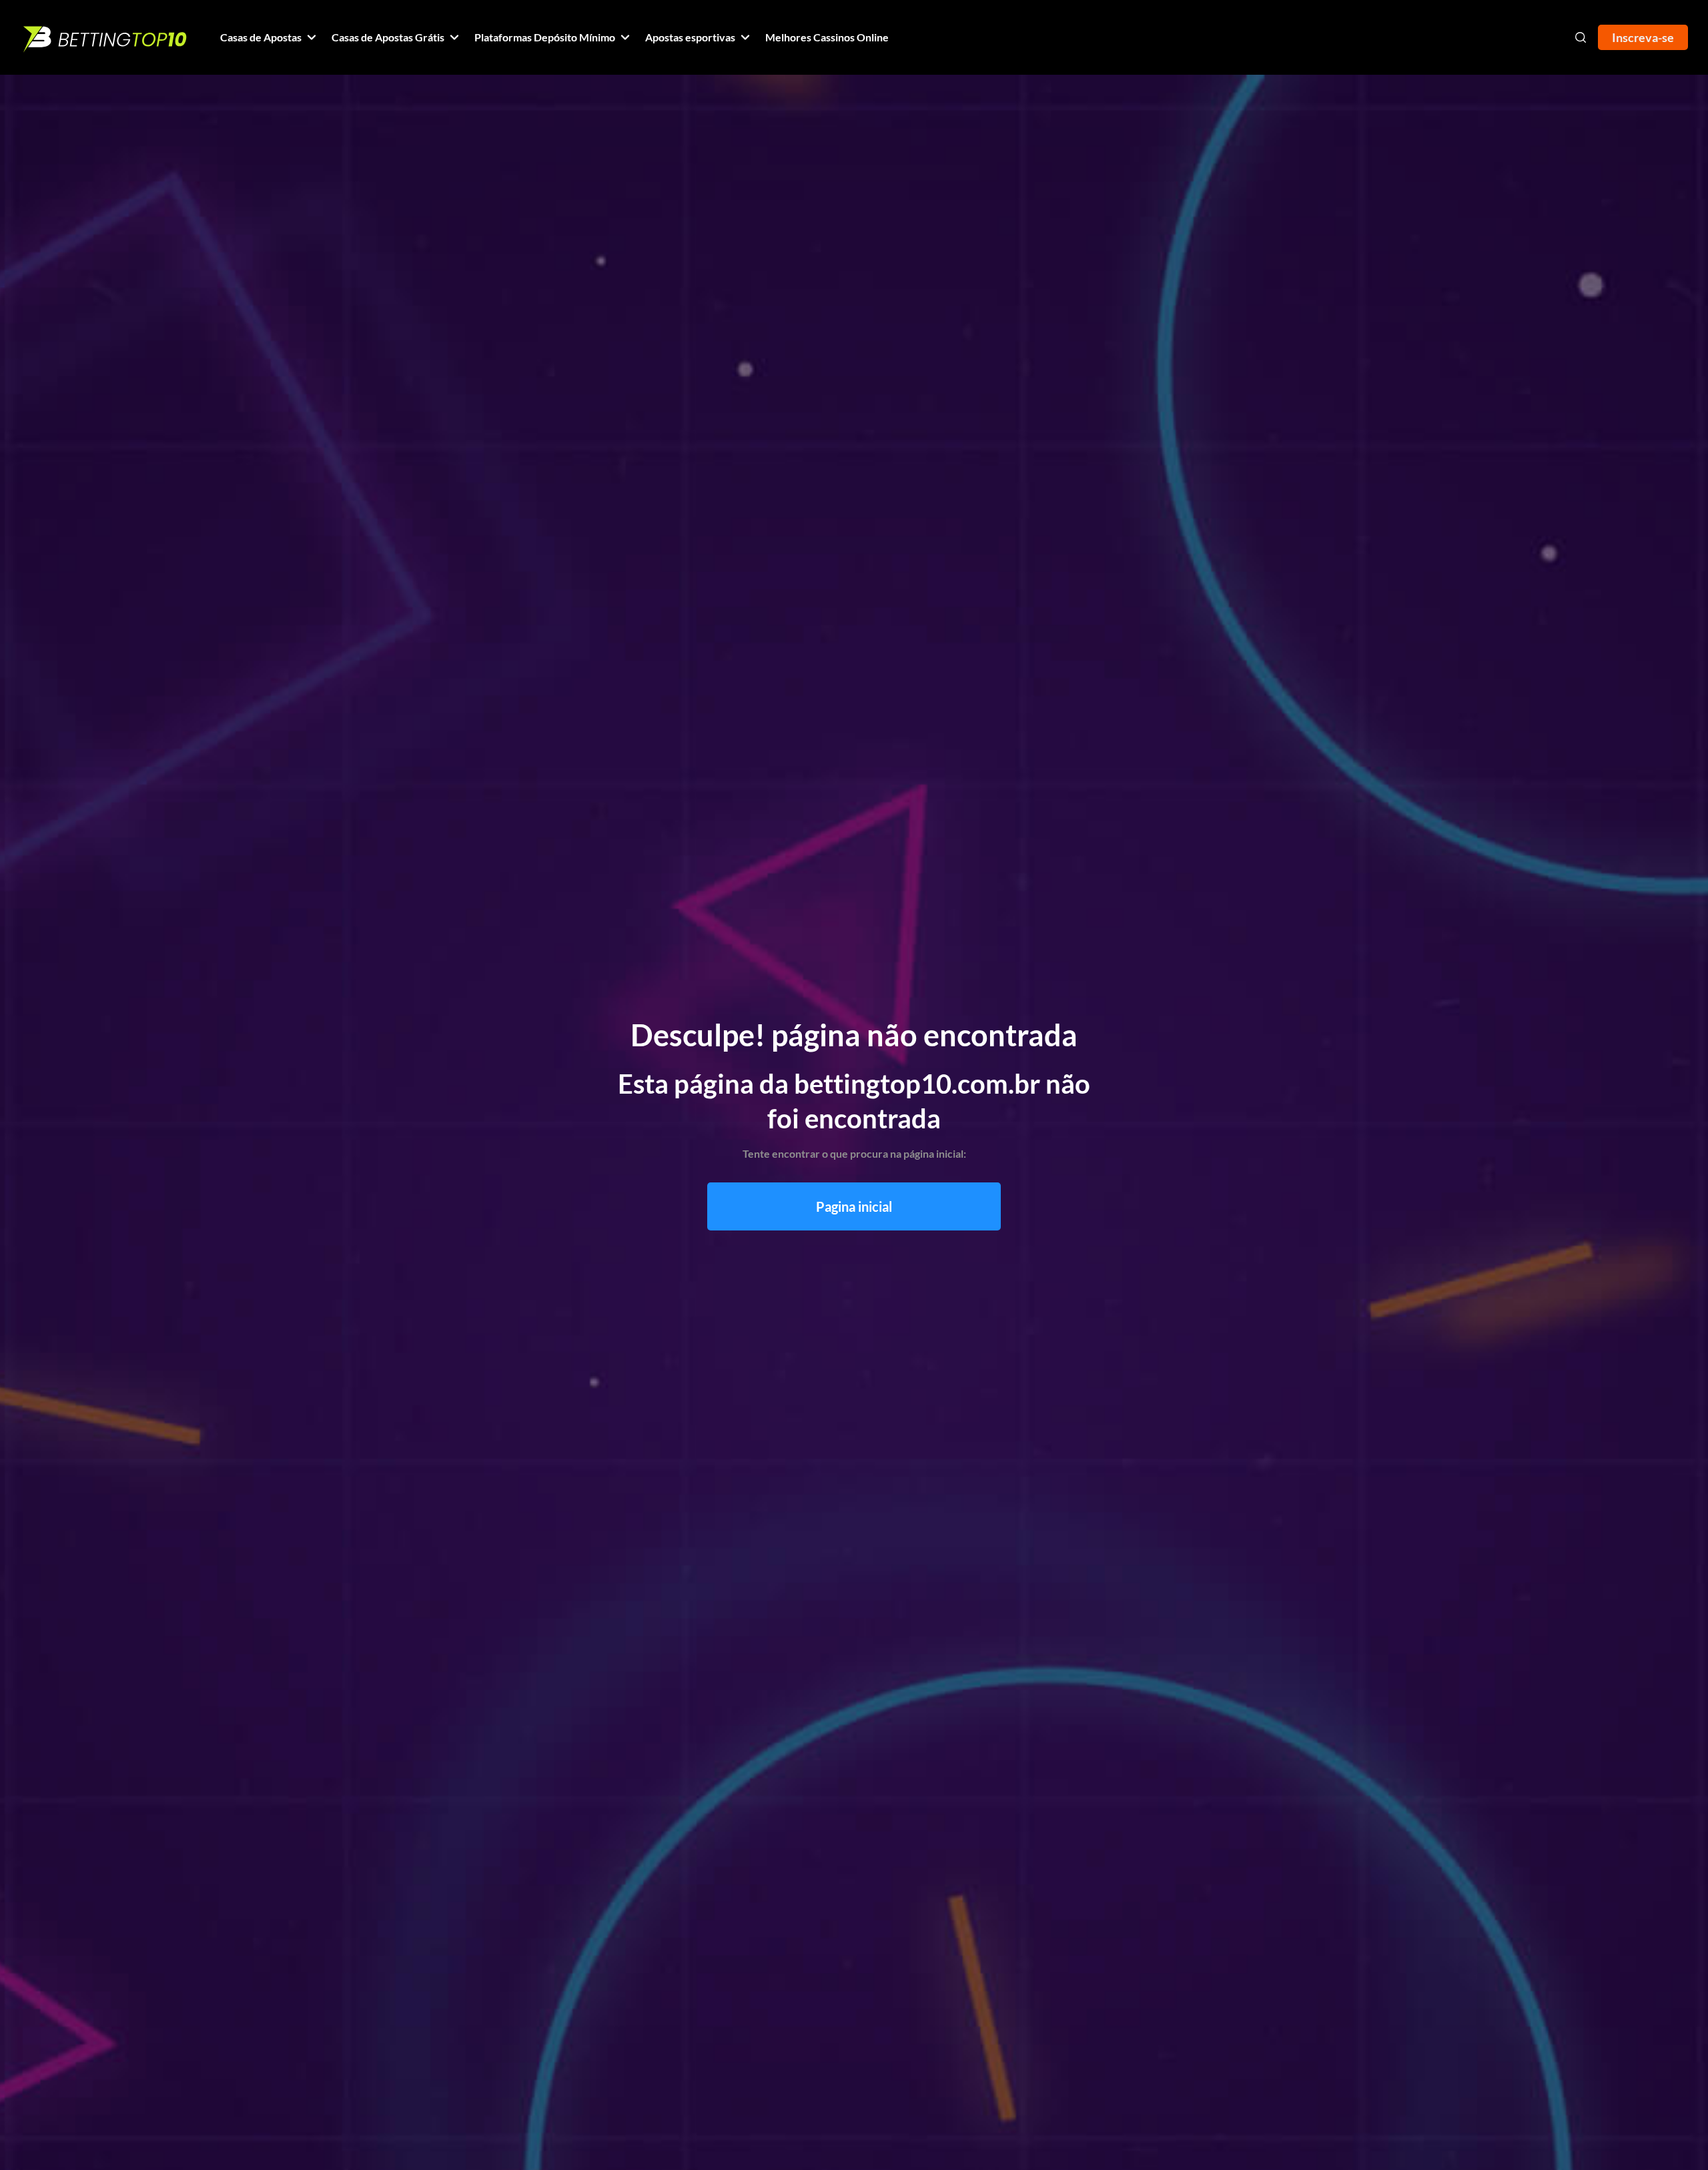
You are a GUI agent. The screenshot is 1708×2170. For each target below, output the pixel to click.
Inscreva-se (1643, 37)
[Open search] (1581, 37)
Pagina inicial (854, 1206)
